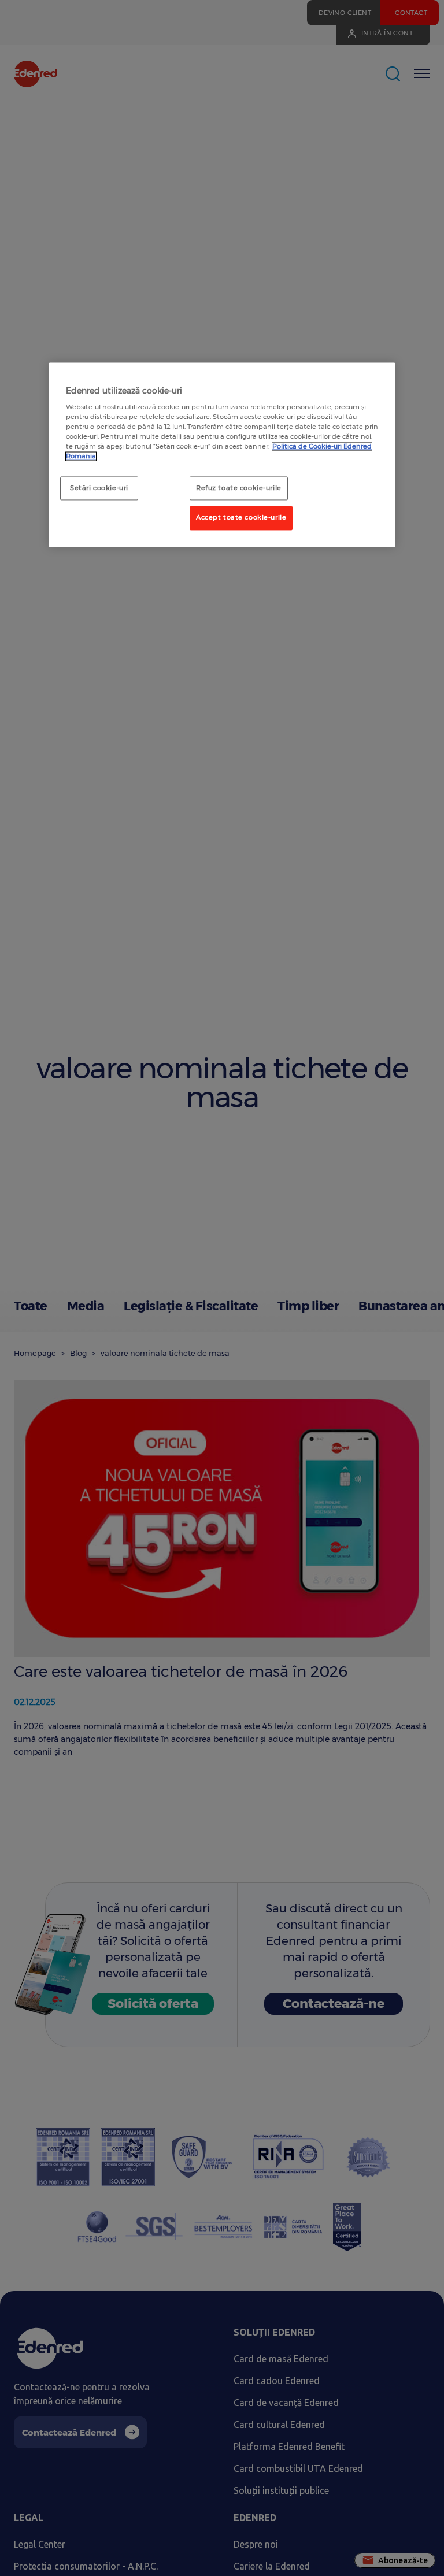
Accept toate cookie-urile (241, 518)
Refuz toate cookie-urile (239, 488)
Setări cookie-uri (99, 488)
